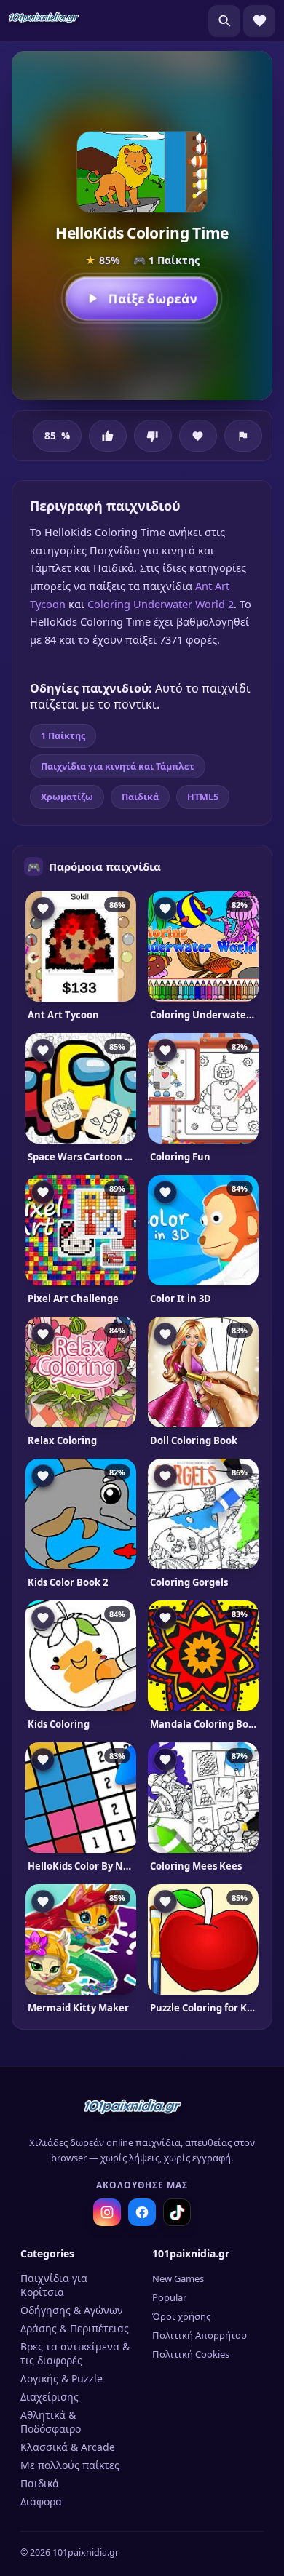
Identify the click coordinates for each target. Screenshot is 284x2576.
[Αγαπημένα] (259, 21)
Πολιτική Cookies (191, 2354)
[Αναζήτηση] (224, 21)
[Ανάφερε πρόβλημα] (243, 436)
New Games (178, 2278)
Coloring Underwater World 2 (161, 604)
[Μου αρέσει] (108, 436)
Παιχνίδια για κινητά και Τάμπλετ (118, 766)
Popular (169, 2297)
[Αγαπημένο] (198, 436)
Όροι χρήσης (181, 2316)
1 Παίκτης (63, 736)
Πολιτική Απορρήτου (200, 2335)
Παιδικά (140, 797)
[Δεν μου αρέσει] (153, 436)
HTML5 (203, 797)
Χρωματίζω (67, 797)
